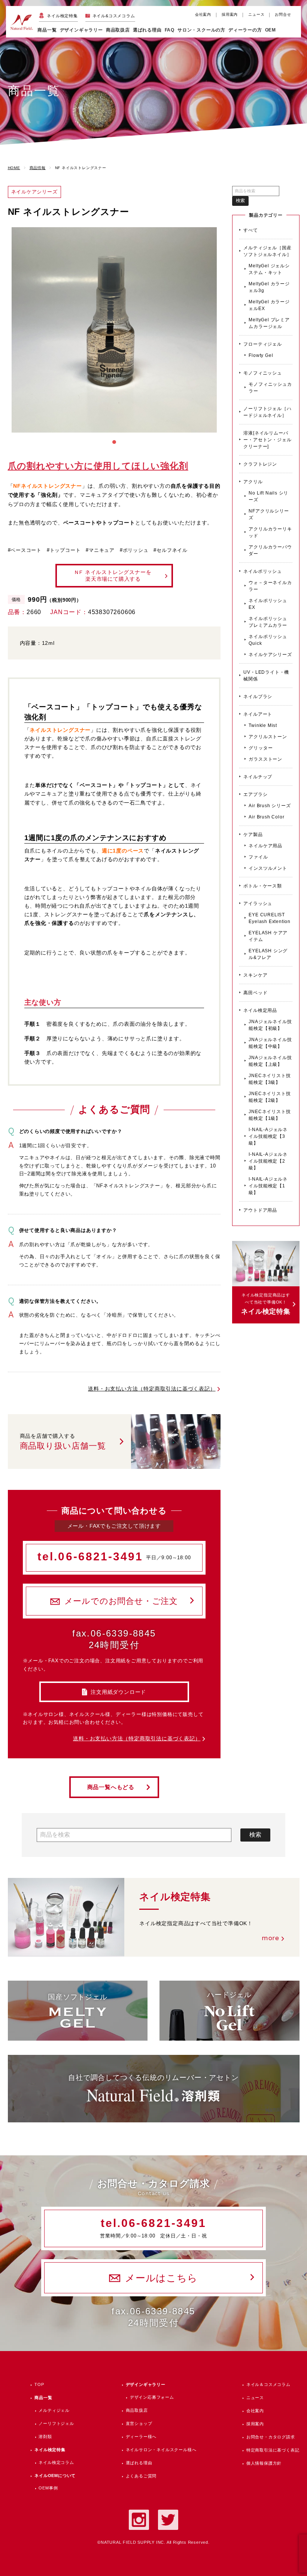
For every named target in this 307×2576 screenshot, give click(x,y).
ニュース (256, 14)
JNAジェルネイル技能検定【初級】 (270, 1025)
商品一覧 (47, 30)
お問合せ (283, 14)
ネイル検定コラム (56, 2462)
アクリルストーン (268, 737)
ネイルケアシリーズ (270, 655)
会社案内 (203, 14)
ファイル (258, 857)
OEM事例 (48, 2488)
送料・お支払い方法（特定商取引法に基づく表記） (152, 1389)
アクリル (253, 482)
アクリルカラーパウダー (270, 550)
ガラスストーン (265, 759)
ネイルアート (258, 714)
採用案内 (230, 14)
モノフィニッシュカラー (270, 388)
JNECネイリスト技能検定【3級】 (270, 1079)
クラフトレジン (260, 464)
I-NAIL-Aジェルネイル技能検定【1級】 (268, 1186)
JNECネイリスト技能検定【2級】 (270, 1097)
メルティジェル (54, 2410)
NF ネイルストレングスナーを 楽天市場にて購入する (113, 575)
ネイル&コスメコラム (114, 16)
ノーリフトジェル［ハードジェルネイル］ (267, 412)
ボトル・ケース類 (262, 886)
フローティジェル (262, 344)
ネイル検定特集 (62, 16)
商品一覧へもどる (111, 1787)
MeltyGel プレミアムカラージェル (269, 323)
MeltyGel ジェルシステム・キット (269, 269)
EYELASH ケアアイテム (268, 936)
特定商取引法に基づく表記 (273, 2450)
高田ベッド (255, 993)
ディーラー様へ (141, 2437)
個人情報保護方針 (264, 2463)
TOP (39, 2384)
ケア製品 (253, 835)
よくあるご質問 (141, 2476)
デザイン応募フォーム (152, 2397)
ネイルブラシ (258, 697)
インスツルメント (268, 868)
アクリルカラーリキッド (270, 532)
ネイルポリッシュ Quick (268, 640)
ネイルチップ (258, 777)
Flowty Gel (261, 355)
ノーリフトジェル (56, 2423)
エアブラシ (255, 794)
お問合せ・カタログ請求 (271, 2437)
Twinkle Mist (263, 725)
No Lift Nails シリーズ (268, 496)
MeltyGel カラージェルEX (269, 305)
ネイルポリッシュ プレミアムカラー (268, 622)
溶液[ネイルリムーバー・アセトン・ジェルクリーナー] (267, 440)
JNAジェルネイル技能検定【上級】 (270, 1061)
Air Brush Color (266, 817)
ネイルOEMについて (55, 2476)
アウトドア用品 (260, 1210)
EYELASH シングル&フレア (268, 954)
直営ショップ (139, 2423)
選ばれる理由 (147, 30)
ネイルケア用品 (265, 846)
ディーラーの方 (245, 30)
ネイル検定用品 (260, 1010)
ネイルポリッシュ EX (268, 604)
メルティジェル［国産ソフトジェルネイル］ (267, 251)
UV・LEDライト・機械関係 (266, 676)
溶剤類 (45, 2437)
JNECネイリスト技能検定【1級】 (270, 1115)
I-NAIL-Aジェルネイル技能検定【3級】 (268, 1136)
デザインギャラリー (146, 2384)
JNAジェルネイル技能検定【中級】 (270, 1043)
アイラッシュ (258, 904)
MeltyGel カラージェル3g (269, 287)
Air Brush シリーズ (270, 806)
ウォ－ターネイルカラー (270, 586)
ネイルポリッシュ (262, 571)
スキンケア (255, 975)
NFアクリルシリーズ (269, 514)
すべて (250, 230)
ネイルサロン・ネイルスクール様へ (161, 2450)
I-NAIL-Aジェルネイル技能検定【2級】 (268, 1161)
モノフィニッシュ (262, 373)
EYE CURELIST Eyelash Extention (270, 918)
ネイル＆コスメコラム (268, 2384)
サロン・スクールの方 (201, 30)
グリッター (261, 748)
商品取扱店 (137, 2410)
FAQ (170, 30)
